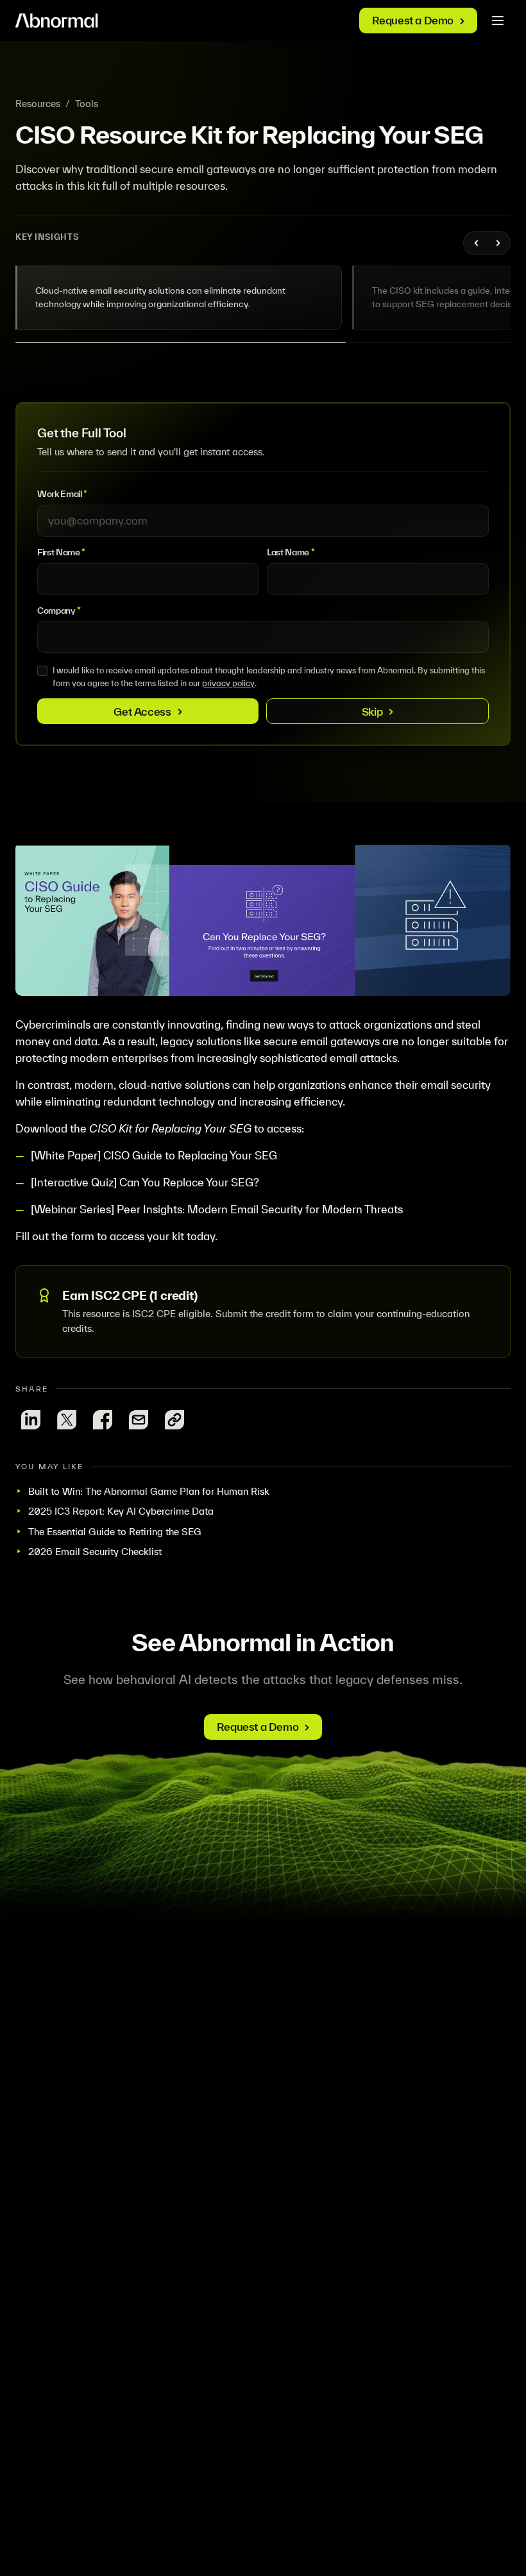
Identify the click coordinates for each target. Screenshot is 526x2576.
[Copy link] (174, 1420)
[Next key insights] (497, 243)
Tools (87, 104)
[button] (179, 298)
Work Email (62, 494)
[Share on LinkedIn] (31, 1420)
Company (59, 610)
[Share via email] (139, 1420)
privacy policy (228, 683)
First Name (61, 552)
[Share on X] (67, 1420)
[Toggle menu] (498, 21)
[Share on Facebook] (103, 1420)
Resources (38, 104)
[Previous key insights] (477, 243)
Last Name (291, 552)
